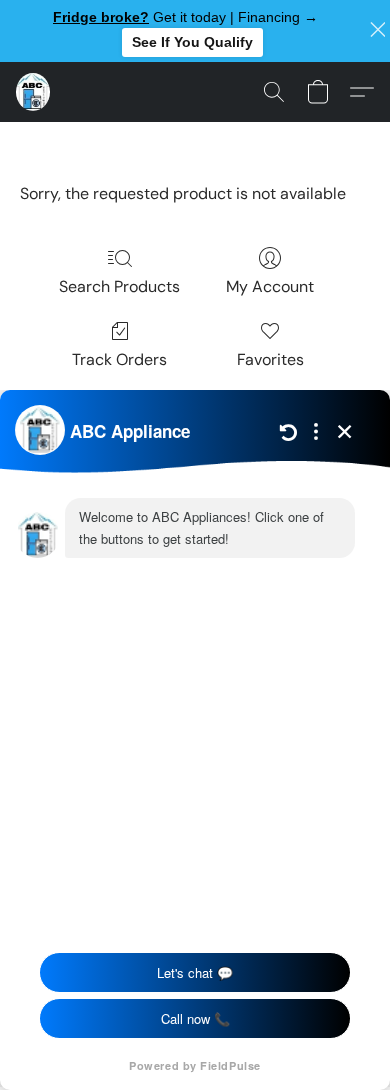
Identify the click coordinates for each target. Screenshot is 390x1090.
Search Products (119, 286)
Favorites (270, 359)
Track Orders (119, 359)
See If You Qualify (192, 42)
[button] (34, 92)
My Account (270, 286)
